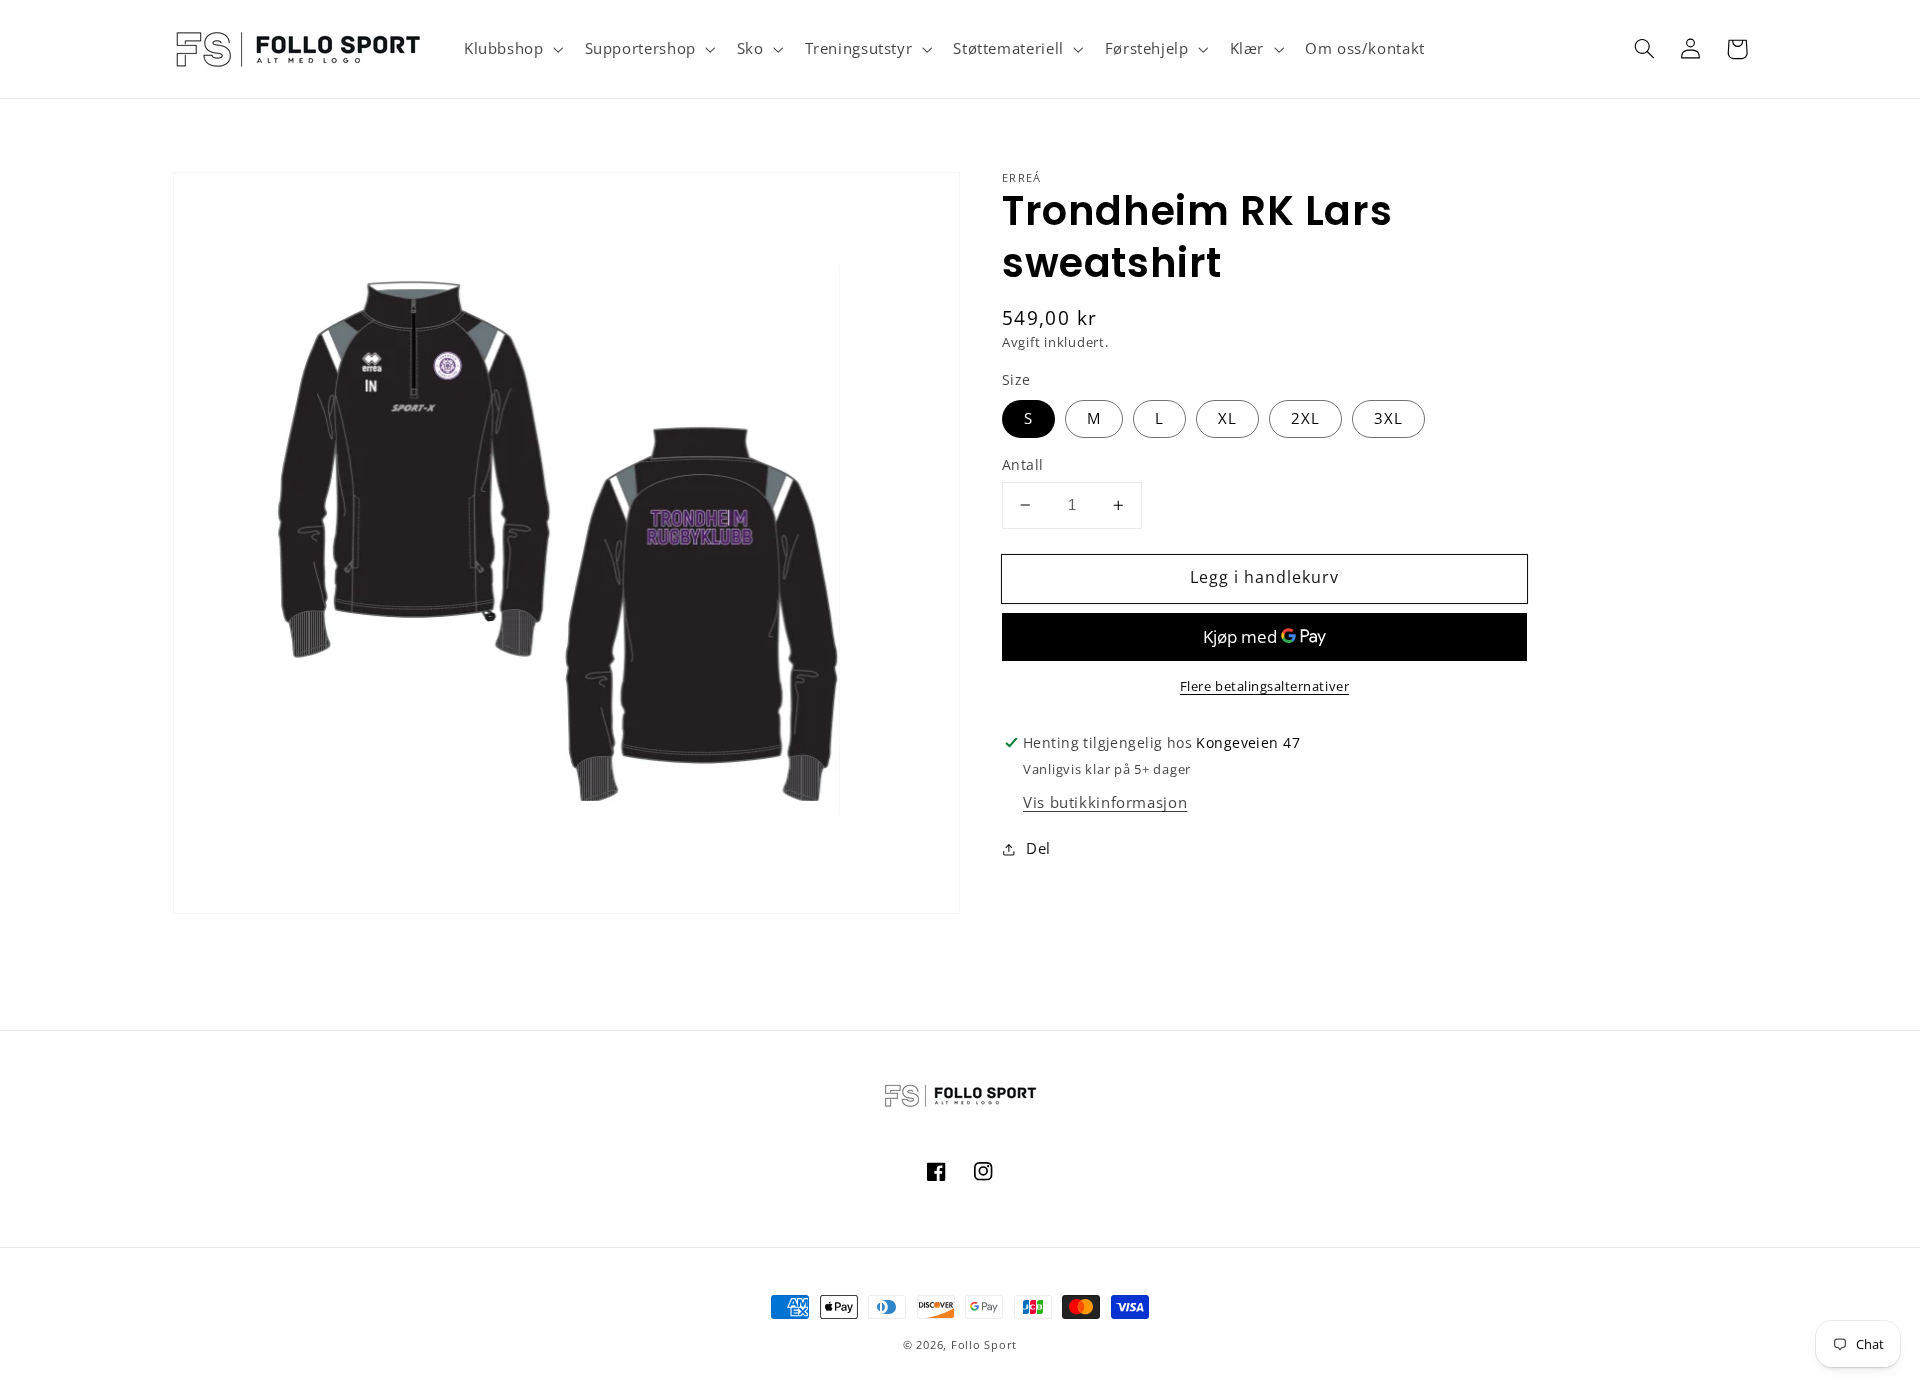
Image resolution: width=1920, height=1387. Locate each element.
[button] (511, 49)
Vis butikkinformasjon (1105, 802)
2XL (1305, 418)
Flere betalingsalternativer (1264, 686)
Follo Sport (984, 1345)
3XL (1388, 418)
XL (1227, 418)
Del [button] (1038, 848)
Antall (1023, 464)
